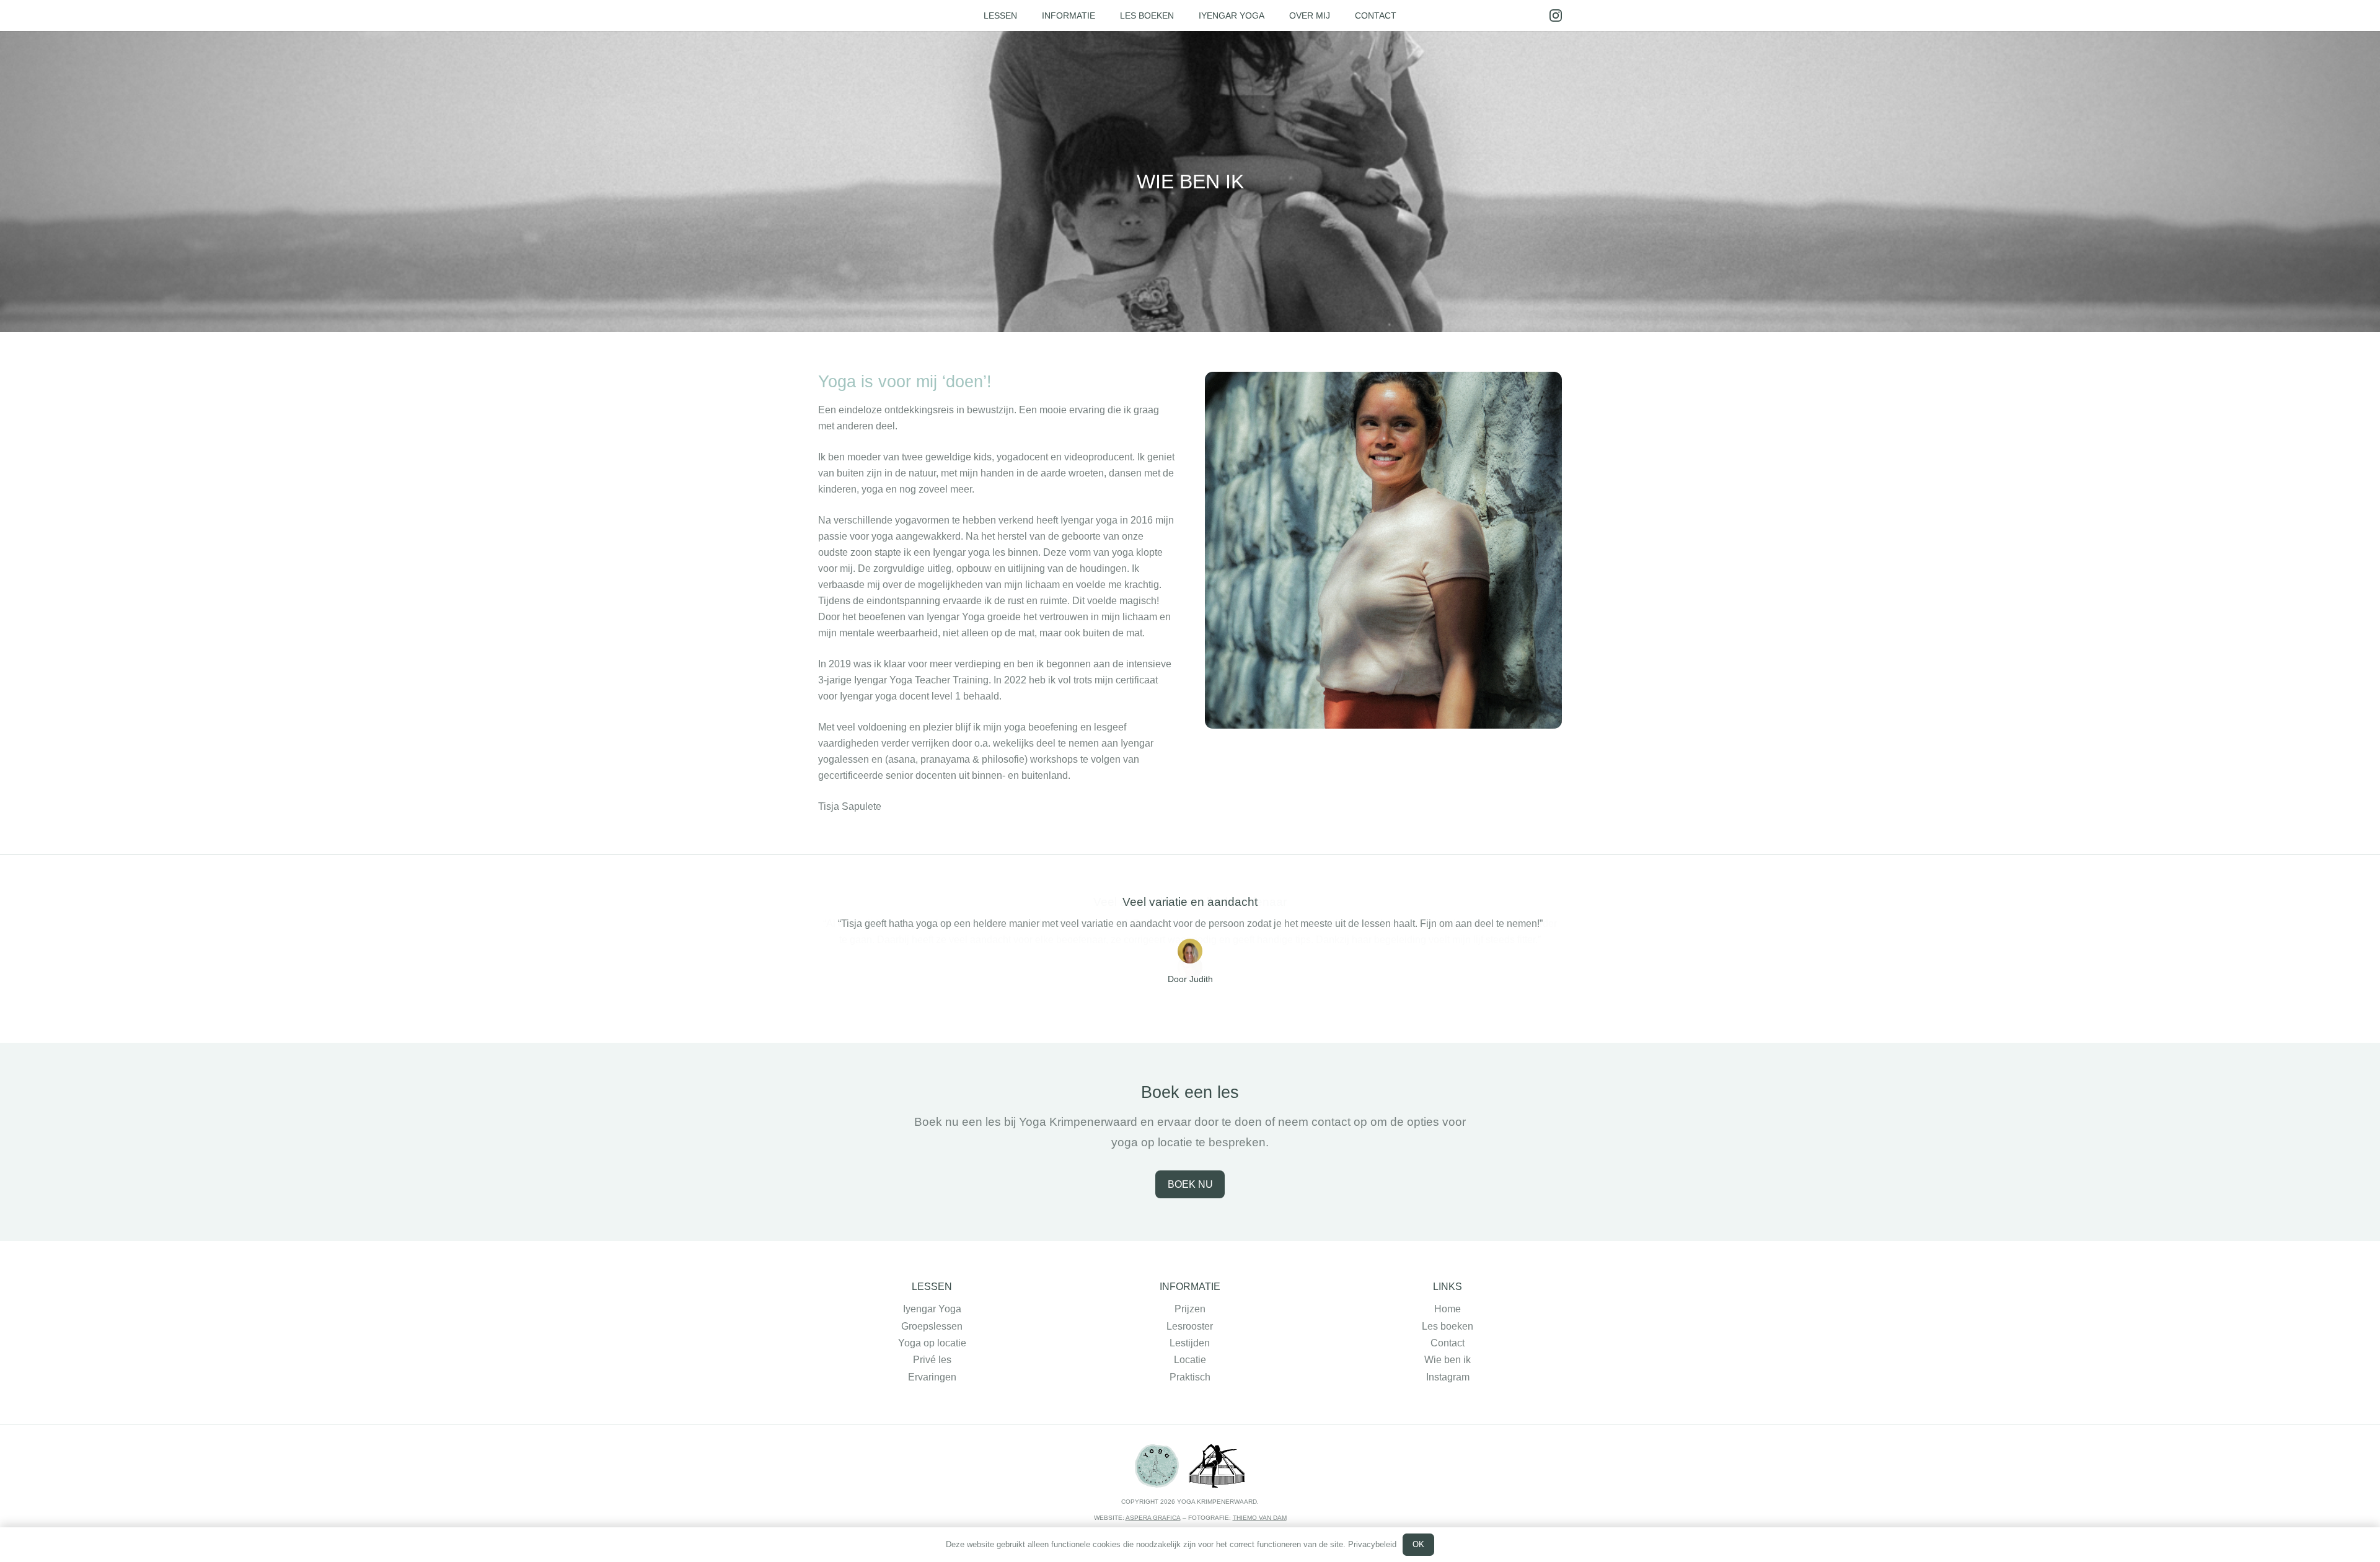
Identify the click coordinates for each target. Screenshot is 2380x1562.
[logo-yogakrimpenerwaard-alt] (1157, 1466)
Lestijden (1190, 1343)
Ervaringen (932, 1377)
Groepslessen (932, 1326)
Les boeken (1448, 1326)
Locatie (1190, 1360)
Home (1448, 1309)
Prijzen (1190, 1309)
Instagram (1448, 1377)
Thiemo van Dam (1260, 1518)
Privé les (932, 1360)
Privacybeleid (1372, 1544)
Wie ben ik (1448, 1360)
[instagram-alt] (1556, 15)
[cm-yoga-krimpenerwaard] (1217, 1466)
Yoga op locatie (932, 1343)
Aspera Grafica (1153, 1518)
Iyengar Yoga (932, 1309)
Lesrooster (1190, 1326)
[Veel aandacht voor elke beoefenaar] (1190, 963)
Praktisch (1190, 1377)
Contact (1448, 1343)
